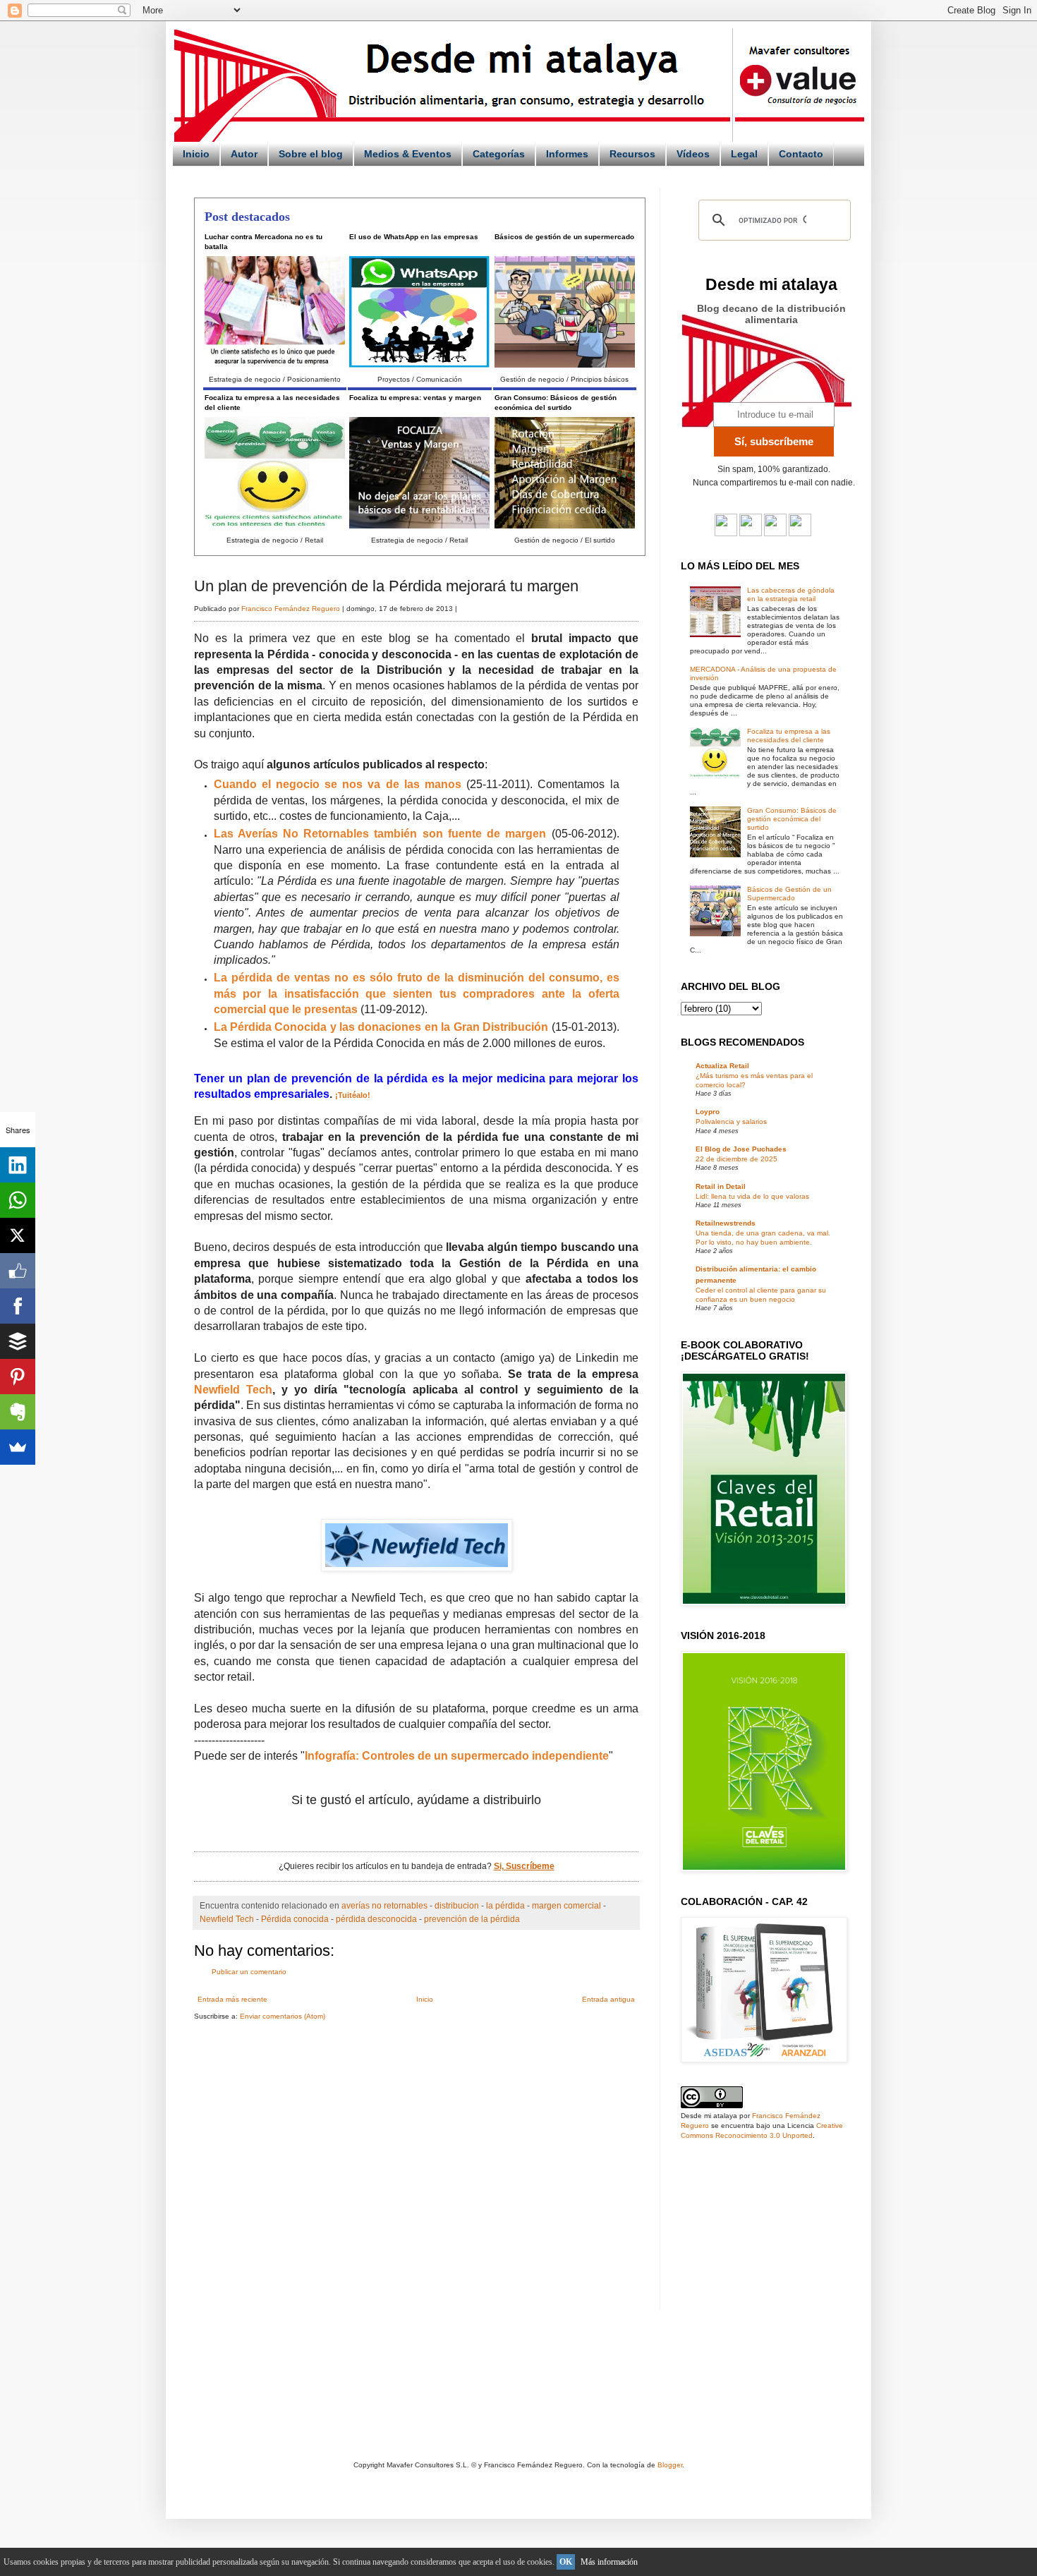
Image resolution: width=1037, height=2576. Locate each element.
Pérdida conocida (295, 1919)
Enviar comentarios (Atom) (283, 2016)
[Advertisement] (313, 2141)
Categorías (499, 154)
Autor (244, 154)
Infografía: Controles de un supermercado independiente (457, 1756)
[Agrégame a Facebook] (751, 534)
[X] (18, 1235)
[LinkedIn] (18, 1165)
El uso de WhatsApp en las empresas (414, 237)
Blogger (670, 2465)
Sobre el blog (311, 154)
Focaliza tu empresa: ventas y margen (415, 398)
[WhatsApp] (18, 1200)
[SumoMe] (18, 1447)
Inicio (196, 154)
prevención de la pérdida (472, 1919)
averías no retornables (384, 1905)
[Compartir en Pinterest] (460, 1832)
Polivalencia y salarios (731, 1121)
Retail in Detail (721, 1186)
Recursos (632, 154)
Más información (609, 2562)
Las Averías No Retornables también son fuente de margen (380, 834)
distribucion (457, 1905)
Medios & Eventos (408, 154)
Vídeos (693, 154)
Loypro (708, 1112)
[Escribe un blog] (394, 1832)
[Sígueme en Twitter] (726, 534)
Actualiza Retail (722, 1066)
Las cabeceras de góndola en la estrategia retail (791, 594)
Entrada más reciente (232, 1999)
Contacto (801, 154)
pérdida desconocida (376, 1919)
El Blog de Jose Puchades (741, 1149)
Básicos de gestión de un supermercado (564, 237)
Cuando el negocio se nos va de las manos (338, 784)
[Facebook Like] (18, 1271)
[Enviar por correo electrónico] (372, 1832)
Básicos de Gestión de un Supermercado (789, 894)
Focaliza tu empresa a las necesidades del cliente (789, 736)
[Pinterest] (18, 1377)
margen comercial (566, 1905)
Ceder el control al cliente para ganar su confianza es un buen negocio (761, 1294)
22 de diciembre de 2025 (736, 1159)
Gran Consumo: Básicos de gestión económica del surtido (792, 819)
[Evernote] (18, 1412)
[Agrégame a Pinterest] (775, 534)
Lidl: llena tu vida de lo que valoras (752, 1196)
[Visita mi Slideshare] (800, 534)
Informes (567, 154)
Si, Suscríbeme (524, 1866)
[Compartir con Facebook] (438, 1832)
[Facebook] (18, 1306)
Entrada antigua (608, 1999)
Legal (744, 154)
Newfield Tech (233, 1390)
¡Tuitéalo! (353, 1095)
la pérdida (505, 1905)
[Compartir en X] (416, 1832)
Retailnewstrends (726, 1223)
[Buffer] (18, 1341)
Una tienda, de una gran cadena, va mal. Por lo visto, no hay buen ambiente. (763, 1237)
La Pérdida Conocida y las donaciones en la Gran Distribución (381, 1027)
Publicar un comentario (249, 1972)
